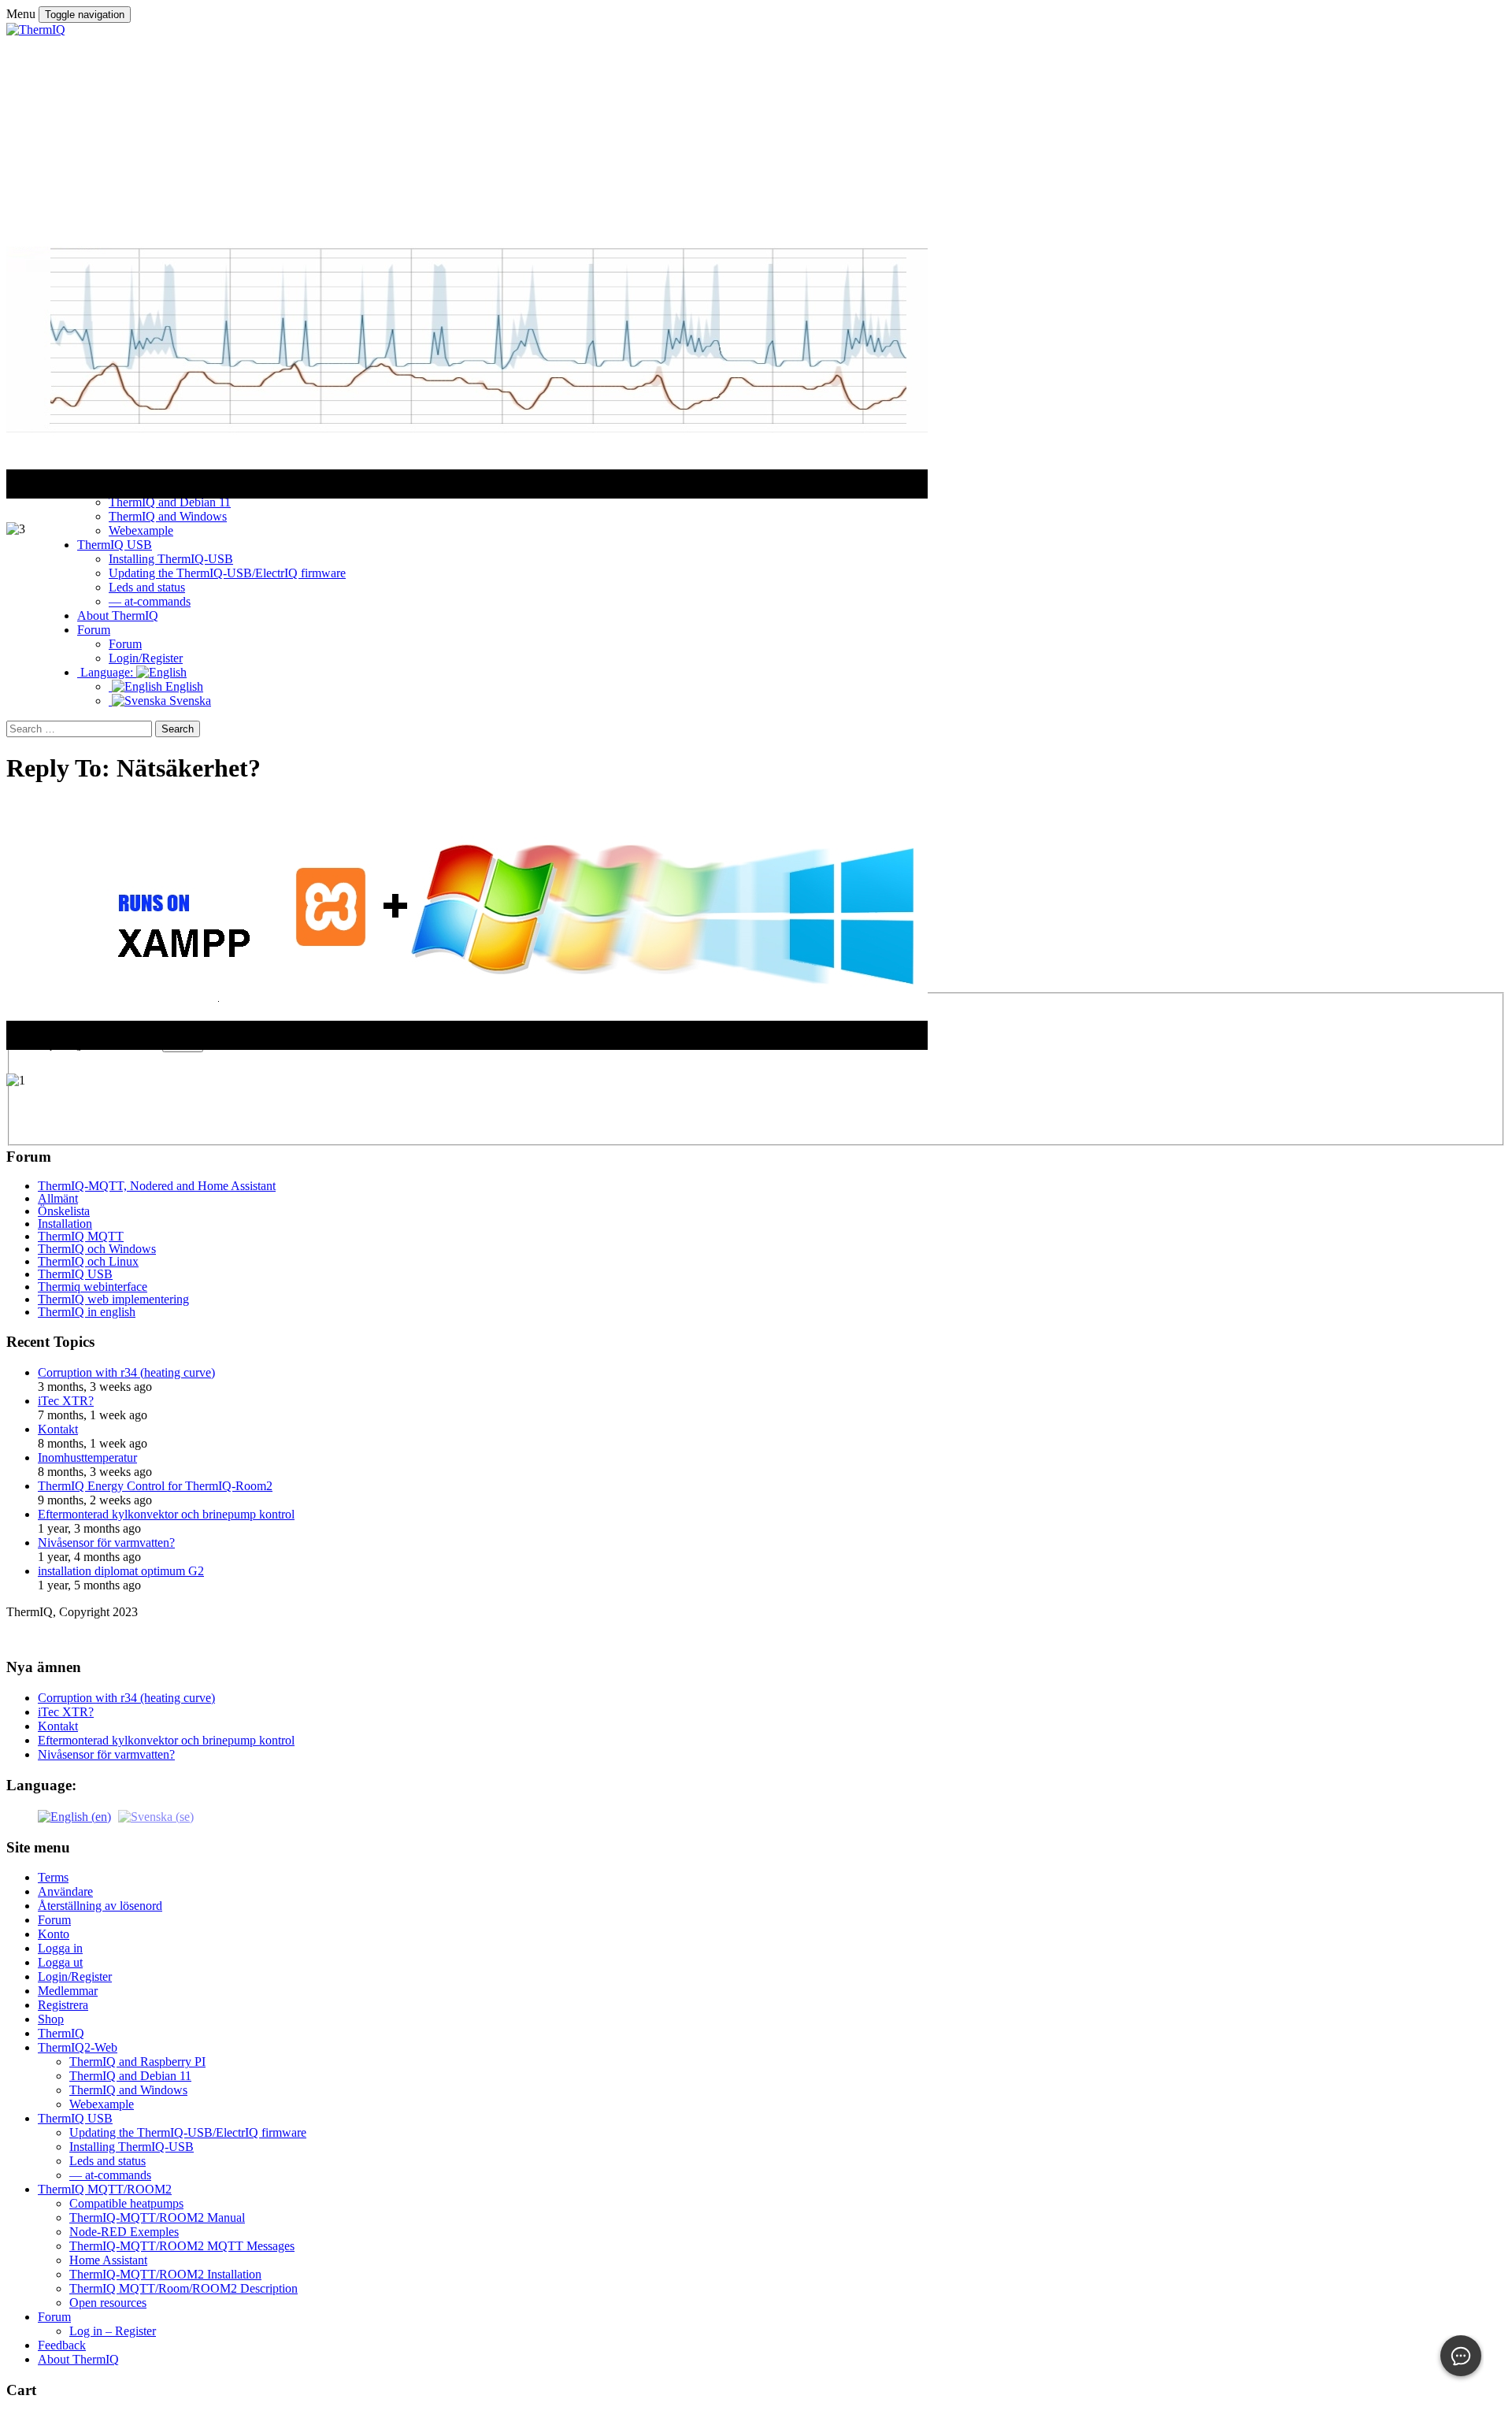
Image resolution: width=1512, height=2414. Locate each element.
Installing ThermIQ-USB (132, 2147)
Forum (54, 1920)
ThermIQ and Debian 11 (130, 2076)
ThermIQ (61, 2033)
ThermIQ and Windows (128, 2090)
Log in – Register (113, 2331)
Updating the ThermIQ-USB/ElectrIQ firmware (188, 2132)
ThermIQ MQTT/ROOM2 (105, 2189)
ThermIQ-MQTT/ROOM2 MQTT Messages (182, 2246)
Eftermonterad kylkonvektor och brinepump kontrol (166, 1514)
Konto (54, 1934)
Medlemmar (68, 1991)
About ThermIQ (78, 2359)
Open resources (108, 2303)
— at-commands (110, 2175)
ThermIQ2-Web (78, 2047)
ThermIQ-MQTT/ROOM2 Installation (165, 2274)
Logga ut (60, 1962)
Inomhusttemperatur (87, 1457)
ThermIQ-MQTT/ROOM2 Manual (157, 2217)
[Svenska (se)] (156, 1816)
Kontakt (58, 1429)
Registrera (63, 2005)
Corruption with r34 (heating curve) (126, 1372)
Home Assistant (108, 2260)
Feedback (62, 2345)
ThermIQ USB (75, 2118)
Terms (53, 1877)
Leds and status (107, 2161)
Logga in (60, 1948)
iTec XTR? (66, 1401)
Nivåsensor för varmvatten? (106, 1543)
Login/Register (75, 1976)
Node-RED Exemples (124, 2232)
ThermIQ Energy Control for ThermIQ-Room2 (155, 1486)
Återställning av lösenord (100, 1906)
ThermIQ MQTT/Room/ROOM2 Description (183, 2288)
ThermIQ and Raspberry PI (137, 2062)
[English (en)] (74, 1816)
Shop (51, 2019)
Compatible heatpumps (126, 2203)
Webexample (102, 2104)
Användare (65, 1891)
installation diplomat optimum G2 (121, 1571)
